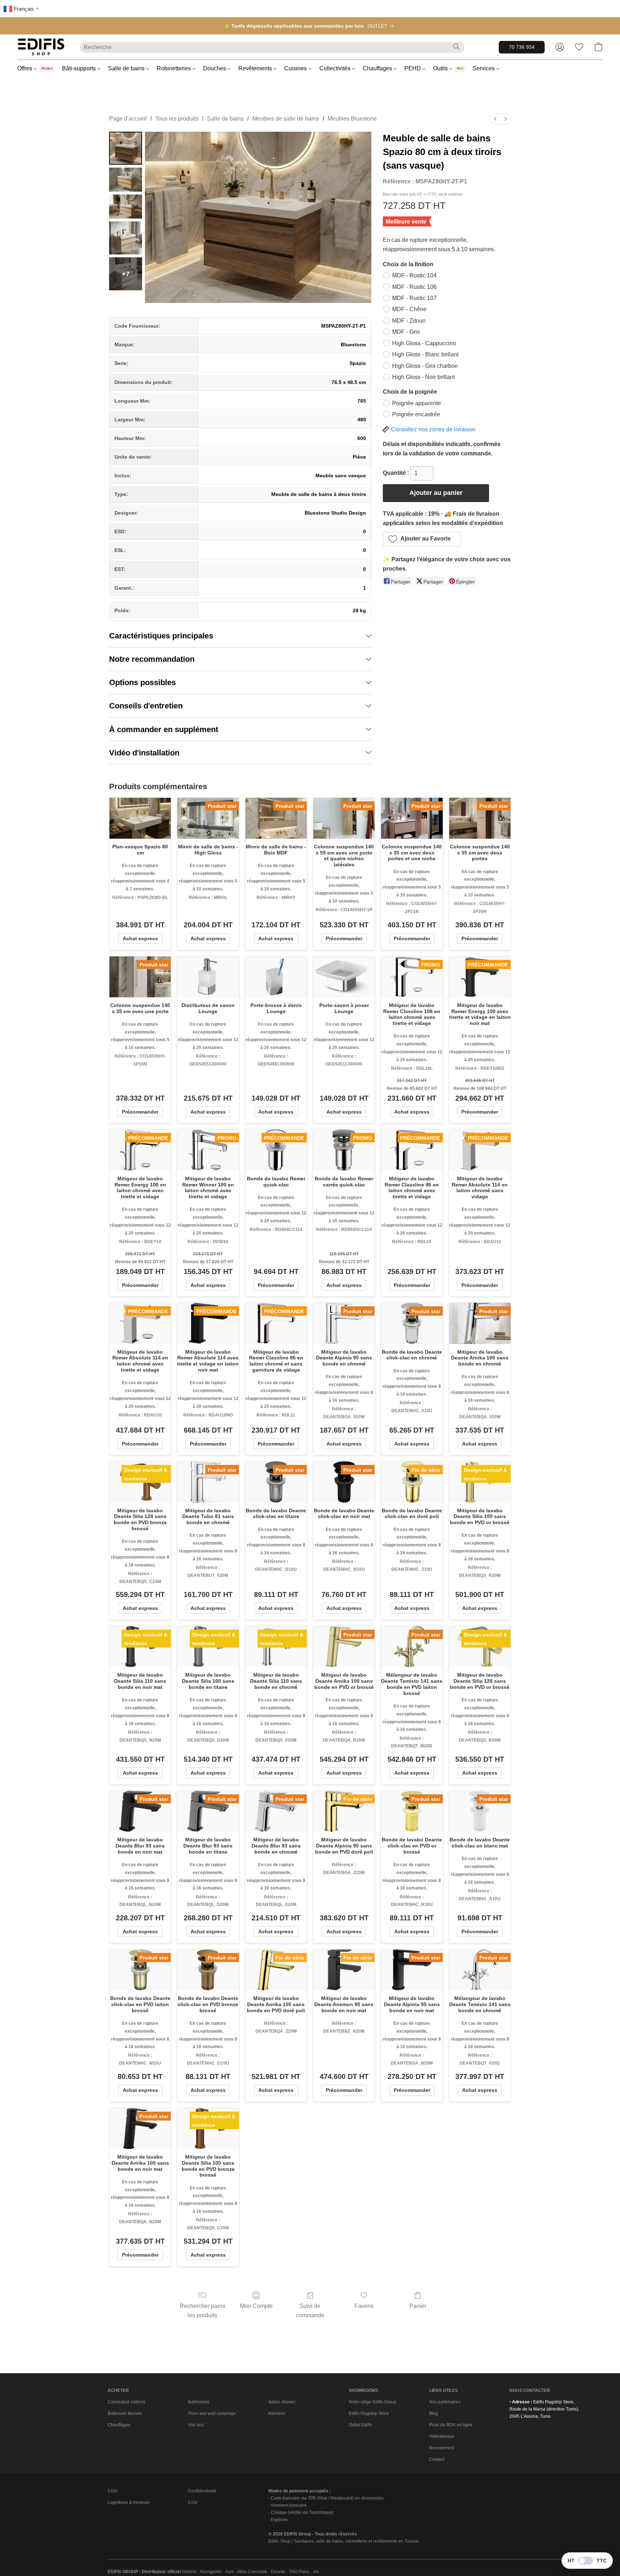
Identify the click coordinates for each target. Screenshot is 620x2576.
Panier (418, 2306)
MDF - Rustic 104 (414, 275)
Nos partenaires (445, 2402)
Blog (434, 2413)
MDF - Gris (406, 332)
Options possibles (142, 682)
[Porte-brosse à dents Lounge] (276, 977)
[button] (41, 47)
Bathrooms (199, 2402)
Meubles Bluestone (352, 119)
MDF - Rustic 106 (414, 287)
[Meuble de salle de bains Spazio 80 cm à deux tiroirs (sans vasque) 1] (126, 180)
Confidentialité (202, 2491)
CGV (193, 2502)
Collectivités (336, 68)
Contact (437, 2459)
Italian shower (282, 2402)
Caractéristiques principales (161, 636)
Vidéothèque (442, 2436)
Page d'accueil (128, 119)
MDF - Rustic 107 (414, 298)
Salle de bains (127, 68)
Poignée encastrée (416, 414)
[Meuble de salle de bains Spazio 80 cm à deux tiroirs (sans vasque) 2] (126, 207)
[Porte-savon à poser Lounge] (344, 977)
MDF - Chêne (409, 309)
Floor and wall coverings (212, 2413)
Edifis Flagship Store (369, 2413)
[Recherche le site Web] (456, 47)
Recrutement (442, 2448)
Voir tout (196, 2425)
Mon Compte (256, 2306)
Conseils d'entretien (146, 706)
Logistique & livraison (129, 2502)
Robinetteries (175, 68)
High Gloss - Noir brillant (423, 377)
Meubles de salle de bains (286, 119)
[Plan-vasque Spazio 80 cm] (140, 818)
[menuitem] (495, 119)
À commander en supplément (164, 729)
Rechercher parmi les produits (203, 2311)
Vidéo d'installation (144, 753)
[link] (382, 26)
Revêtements (256, 68)
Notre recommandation (152, 659)
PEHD (413, 68)
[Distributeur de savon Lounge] (208, 977)
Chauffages (378, 68)
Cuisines (296, 68)
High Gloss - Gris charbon (425, 366)
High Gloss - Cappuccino (424, 343)
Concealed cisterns (126, 2402)
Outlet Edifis (360, 2425)
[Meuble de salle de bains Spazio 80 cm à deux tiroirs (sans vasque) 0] (126, 148)
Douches (215, 68)
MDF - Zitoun (409, 321)
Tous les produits (177, 119)
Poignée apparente (417, 403)
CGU (112, 2491)
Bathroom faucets (125, 2413)
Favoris (364, 2306)
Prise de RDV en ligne (451, 2425)
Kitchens (277, 2413)
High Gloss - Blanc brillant (425, 354)
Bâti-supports (80, 68)
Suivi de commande (310, 2311)
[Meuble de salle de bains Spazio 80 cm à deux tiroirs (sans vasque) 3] (126, 238)
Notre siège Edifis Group (373, 2402)
